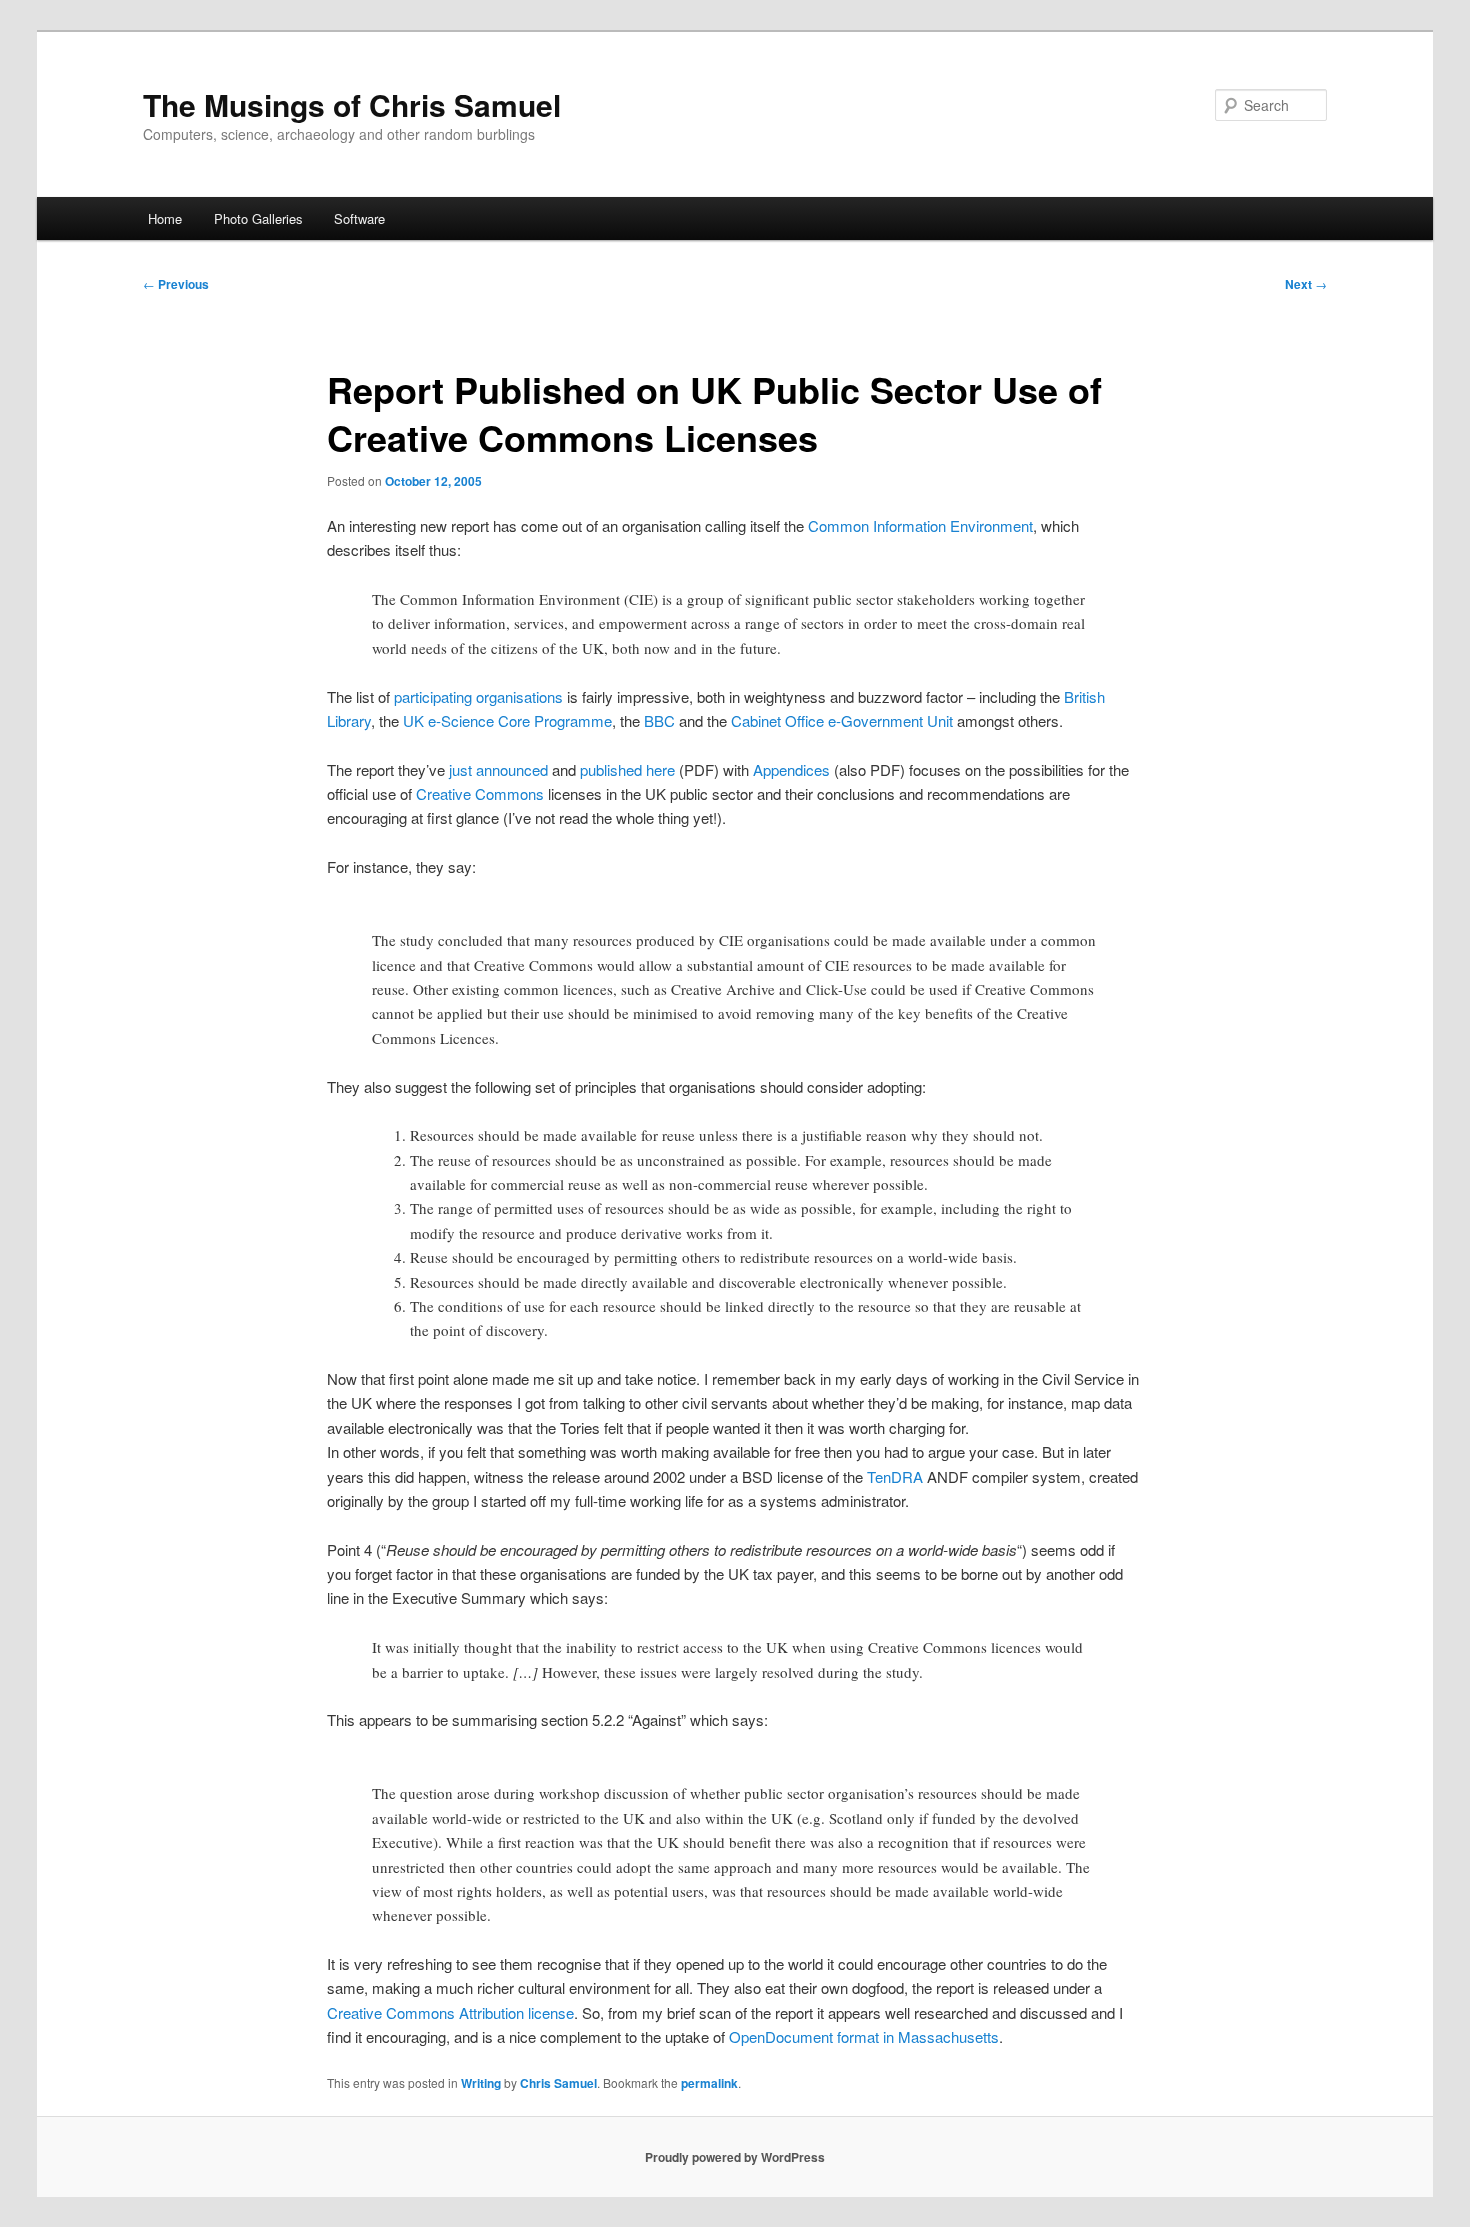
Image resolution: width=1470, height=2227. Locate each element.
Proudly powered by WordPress (735, 2157)
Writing (481, 2083)
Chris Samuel (558, 2083)
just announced (498, 769)
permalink (709, 2083)
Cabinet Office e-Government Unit (842, 720)
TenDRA (895, 1476)
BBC (659, 720)
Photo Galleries (258, 218)
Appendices (791, 769)
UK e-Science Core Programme (507, 720)
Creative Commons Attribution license (450, 2012)
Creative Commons (480, 793)
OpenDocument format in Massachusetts (864, 2036)
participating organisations (478, 696)
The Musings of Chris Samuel (352, 104)
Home (165, 218)
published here (627, 769)
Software (359, 218)
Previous (176, 284)
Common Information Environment (920, 525)
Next (1306, 284)
